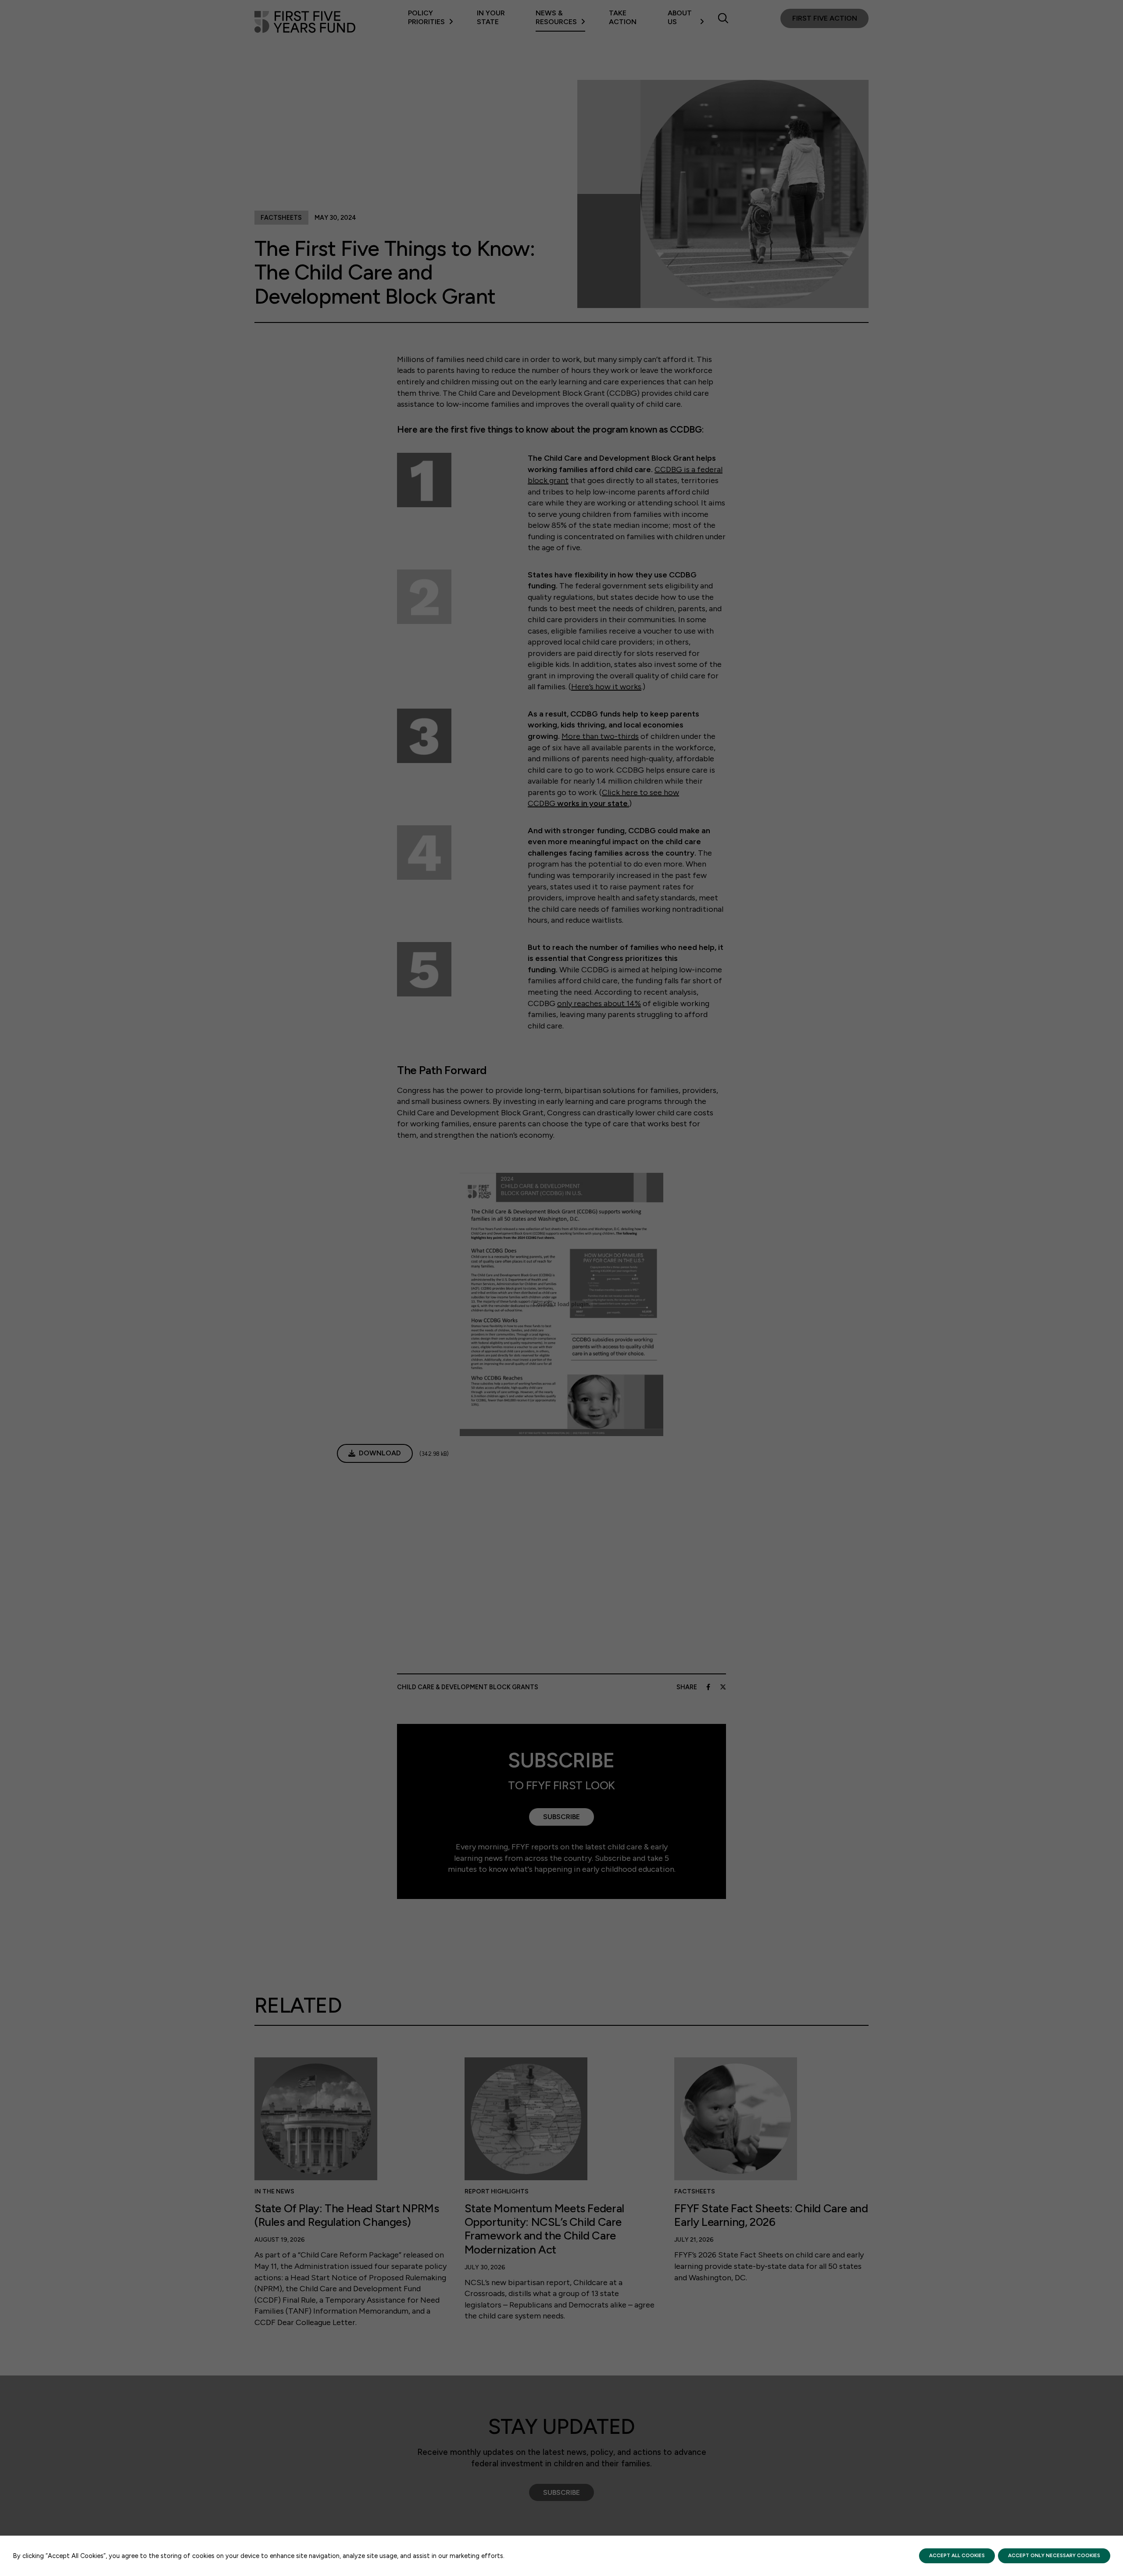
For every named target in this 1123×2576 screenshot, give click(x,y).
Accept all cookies (957, 2555)
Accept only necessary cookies (1054, 2555)
